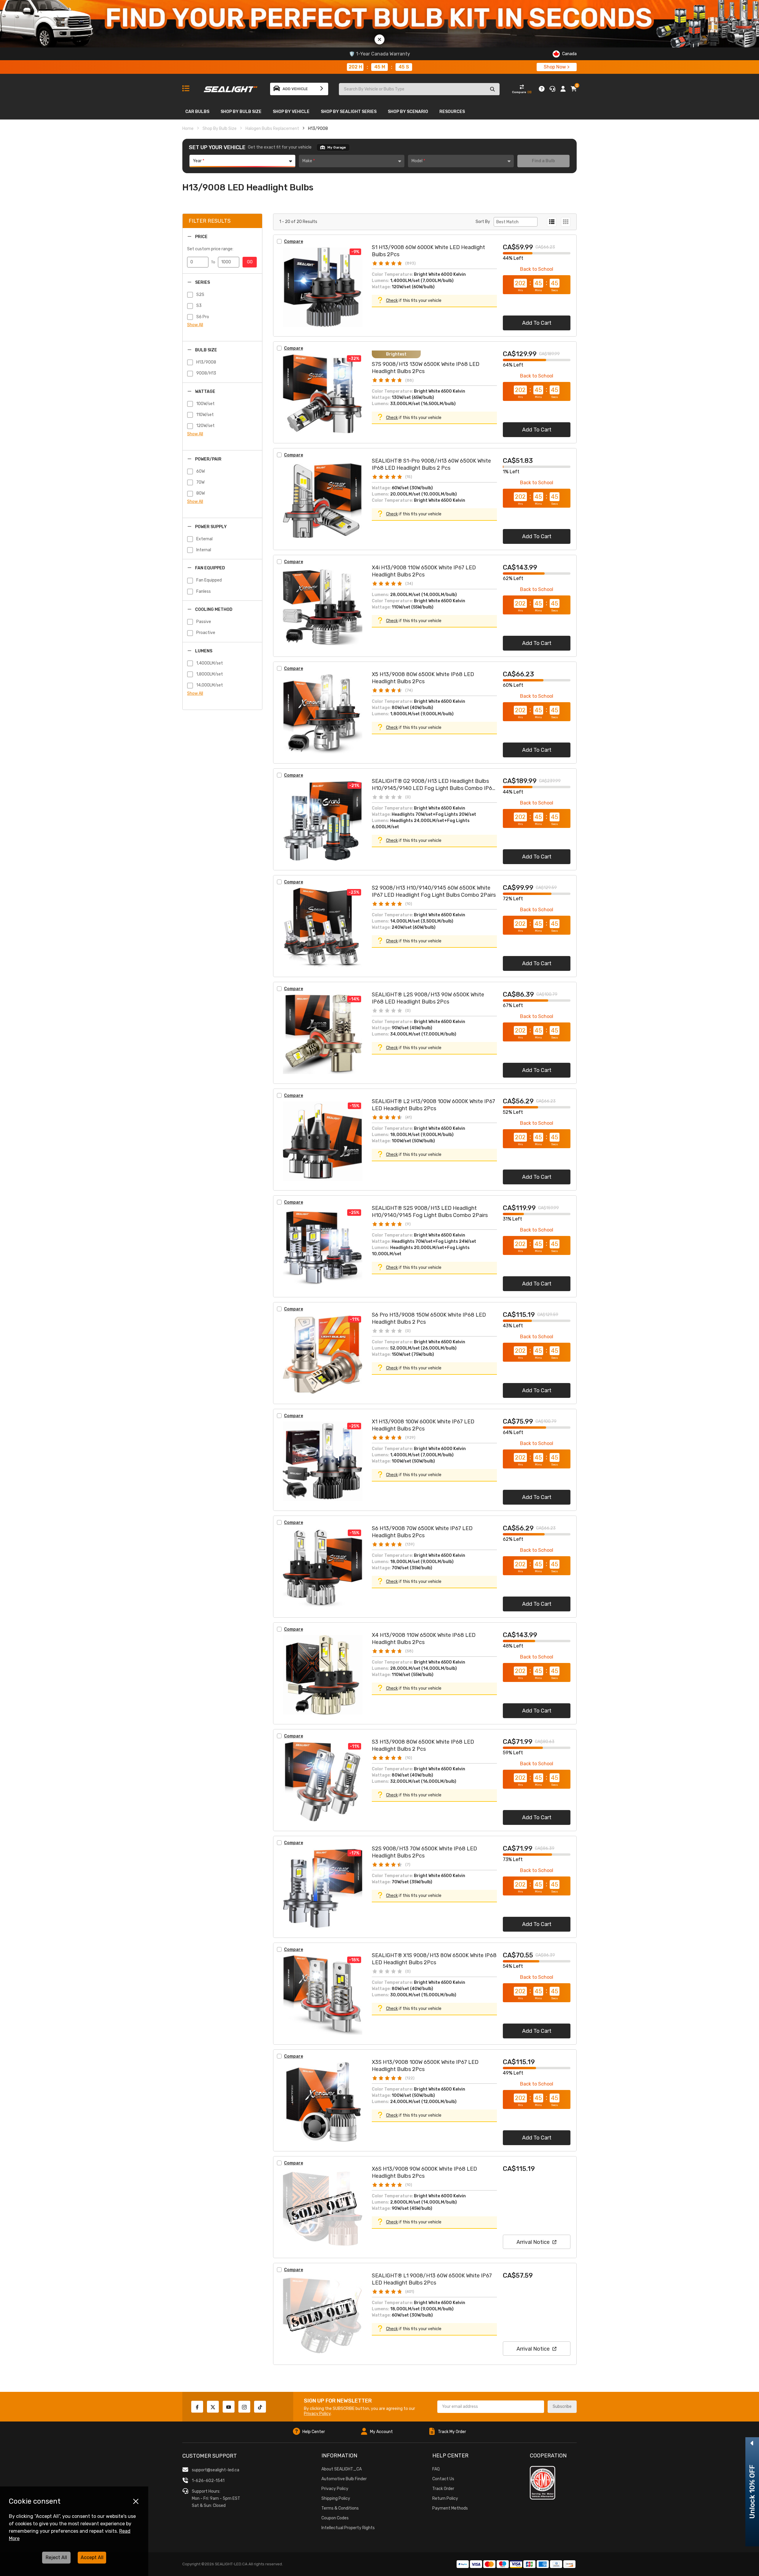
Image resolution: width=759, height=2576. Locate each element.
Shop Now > (557, 67)
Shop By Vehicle (291, 112)
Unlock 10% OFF (752, 2492)
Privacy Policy (317, 2414)
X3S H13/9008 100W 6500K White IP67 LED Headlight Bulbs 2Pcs (425, 2066)
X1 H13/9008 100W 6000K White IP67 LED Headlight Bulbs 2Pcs (423, 1425)
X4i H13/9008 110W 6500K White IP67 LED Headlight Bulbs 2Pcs (424, 571)
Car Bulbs (197, 112)
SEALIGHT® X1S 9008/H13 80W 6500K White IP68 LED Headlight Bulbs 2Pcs (434, 1959)
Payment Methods (450, 2508)
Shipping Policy (336, 2498)
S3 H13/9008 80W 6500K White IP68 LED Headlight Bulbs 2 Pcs (423, 1745)
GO (250, 262)
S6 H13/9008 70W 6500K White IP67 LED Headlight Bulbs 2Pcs (422, 1532)
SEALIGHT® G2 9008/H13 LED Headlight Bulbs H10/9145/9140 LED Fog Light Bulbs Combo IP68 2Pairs (434, 785)
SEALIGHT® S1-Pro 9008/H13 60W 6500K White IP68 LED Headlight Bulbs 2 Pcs (431, 464)
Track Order (443, 2489)
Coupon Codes (335, 2518)
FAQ (436, 2469)
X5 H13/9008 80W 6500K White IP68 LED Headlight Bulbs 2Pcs (423, 678)
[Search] (492, 89)
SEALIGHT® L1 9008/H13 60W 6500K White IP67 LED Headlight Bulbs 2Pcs (432, 2279)
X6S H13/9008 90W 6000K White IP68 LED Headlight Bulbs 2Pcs (424, 2172)
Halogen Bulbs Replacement (272, 129)
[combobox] (242, 161)
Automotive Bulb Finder (344, 2479)
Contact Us (443, 2479)
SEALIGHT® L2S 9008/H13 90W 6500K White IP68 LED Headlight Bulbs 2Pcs (428, 998)
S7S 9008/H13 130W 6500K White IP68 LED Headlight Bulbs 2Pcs (426, 368)
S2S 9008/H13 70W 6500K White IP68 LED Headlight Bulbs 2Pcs (424, 1852)
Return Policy (445, 2498)
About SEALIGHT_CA (342, 2469)
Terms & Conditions (340, 2508)
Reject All (56, 2557)
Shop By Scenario (408, 112)
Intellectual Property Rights (348, 2528)
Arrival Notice (533, 2242)
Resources (452, 112)
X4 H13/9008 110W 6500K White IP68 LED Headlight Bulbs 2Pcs (424, 1639)
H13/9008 (318, 129)
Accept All (92, 2557)
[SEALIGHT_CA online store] (231, 87)
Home (188, 129)
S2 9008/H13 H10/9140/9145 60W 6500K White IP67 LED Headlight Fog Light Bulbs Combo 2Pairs (434, 891)
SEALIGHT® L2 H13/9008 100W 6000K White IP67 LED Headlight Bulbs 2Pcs (433, 1105)
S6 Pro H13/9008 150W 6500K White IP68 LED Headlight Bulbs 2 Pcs (429, 1318)
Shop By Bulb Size (241, 112)
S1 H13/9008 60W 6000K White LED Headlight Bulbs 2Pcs (428, 251)
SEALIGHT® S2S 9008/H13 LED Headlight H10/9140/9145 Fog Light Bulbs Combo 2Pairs (430, 1212)
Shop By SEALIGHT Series (349, 112)
